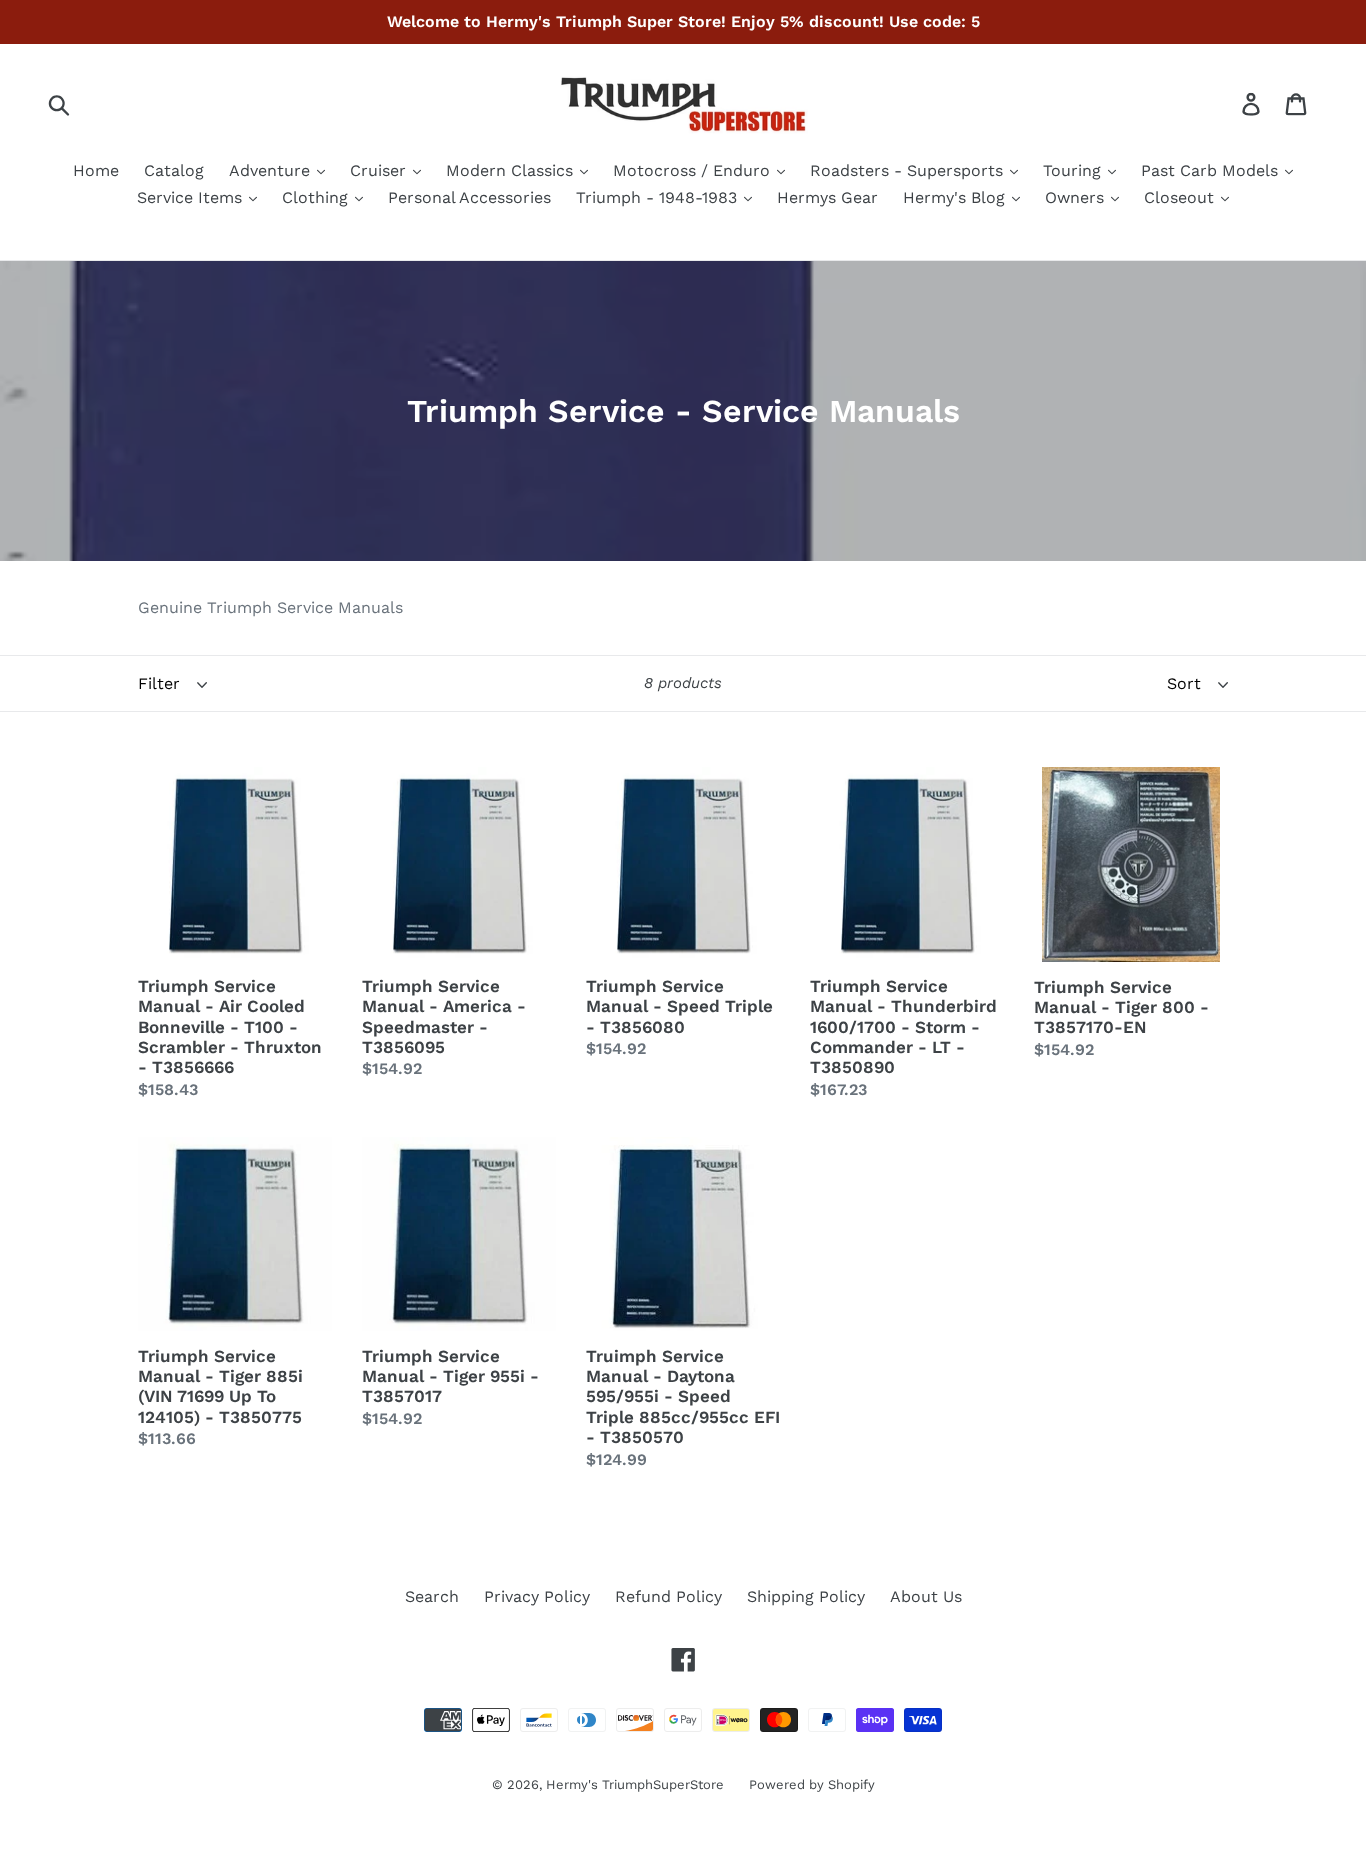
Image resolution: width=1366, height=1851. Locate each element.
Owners (1077, 197)
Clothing (317, 197)
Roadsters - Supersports (909, 170)
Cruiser (380, 170)
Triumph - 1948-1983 (659, 197)
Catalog (174, 170)
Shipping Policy (806, 1596)
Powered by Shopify (812, 1784)
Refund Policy (668, 1596)
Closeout (1181, 197)
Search (432, 1596)
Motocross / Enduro (694, 170)
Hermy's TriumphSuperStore (635, 1784)
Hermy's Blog (956, 197)
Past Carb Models (1212, 170)
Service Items (192, 197)
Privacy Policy (537, 1596)
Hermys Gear (827, 197)
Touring (1074, 170)
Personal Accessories (469, 197)
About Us (926, 1596)
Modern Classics (512, 170)
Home (96, 170)
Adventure (272, 170)
